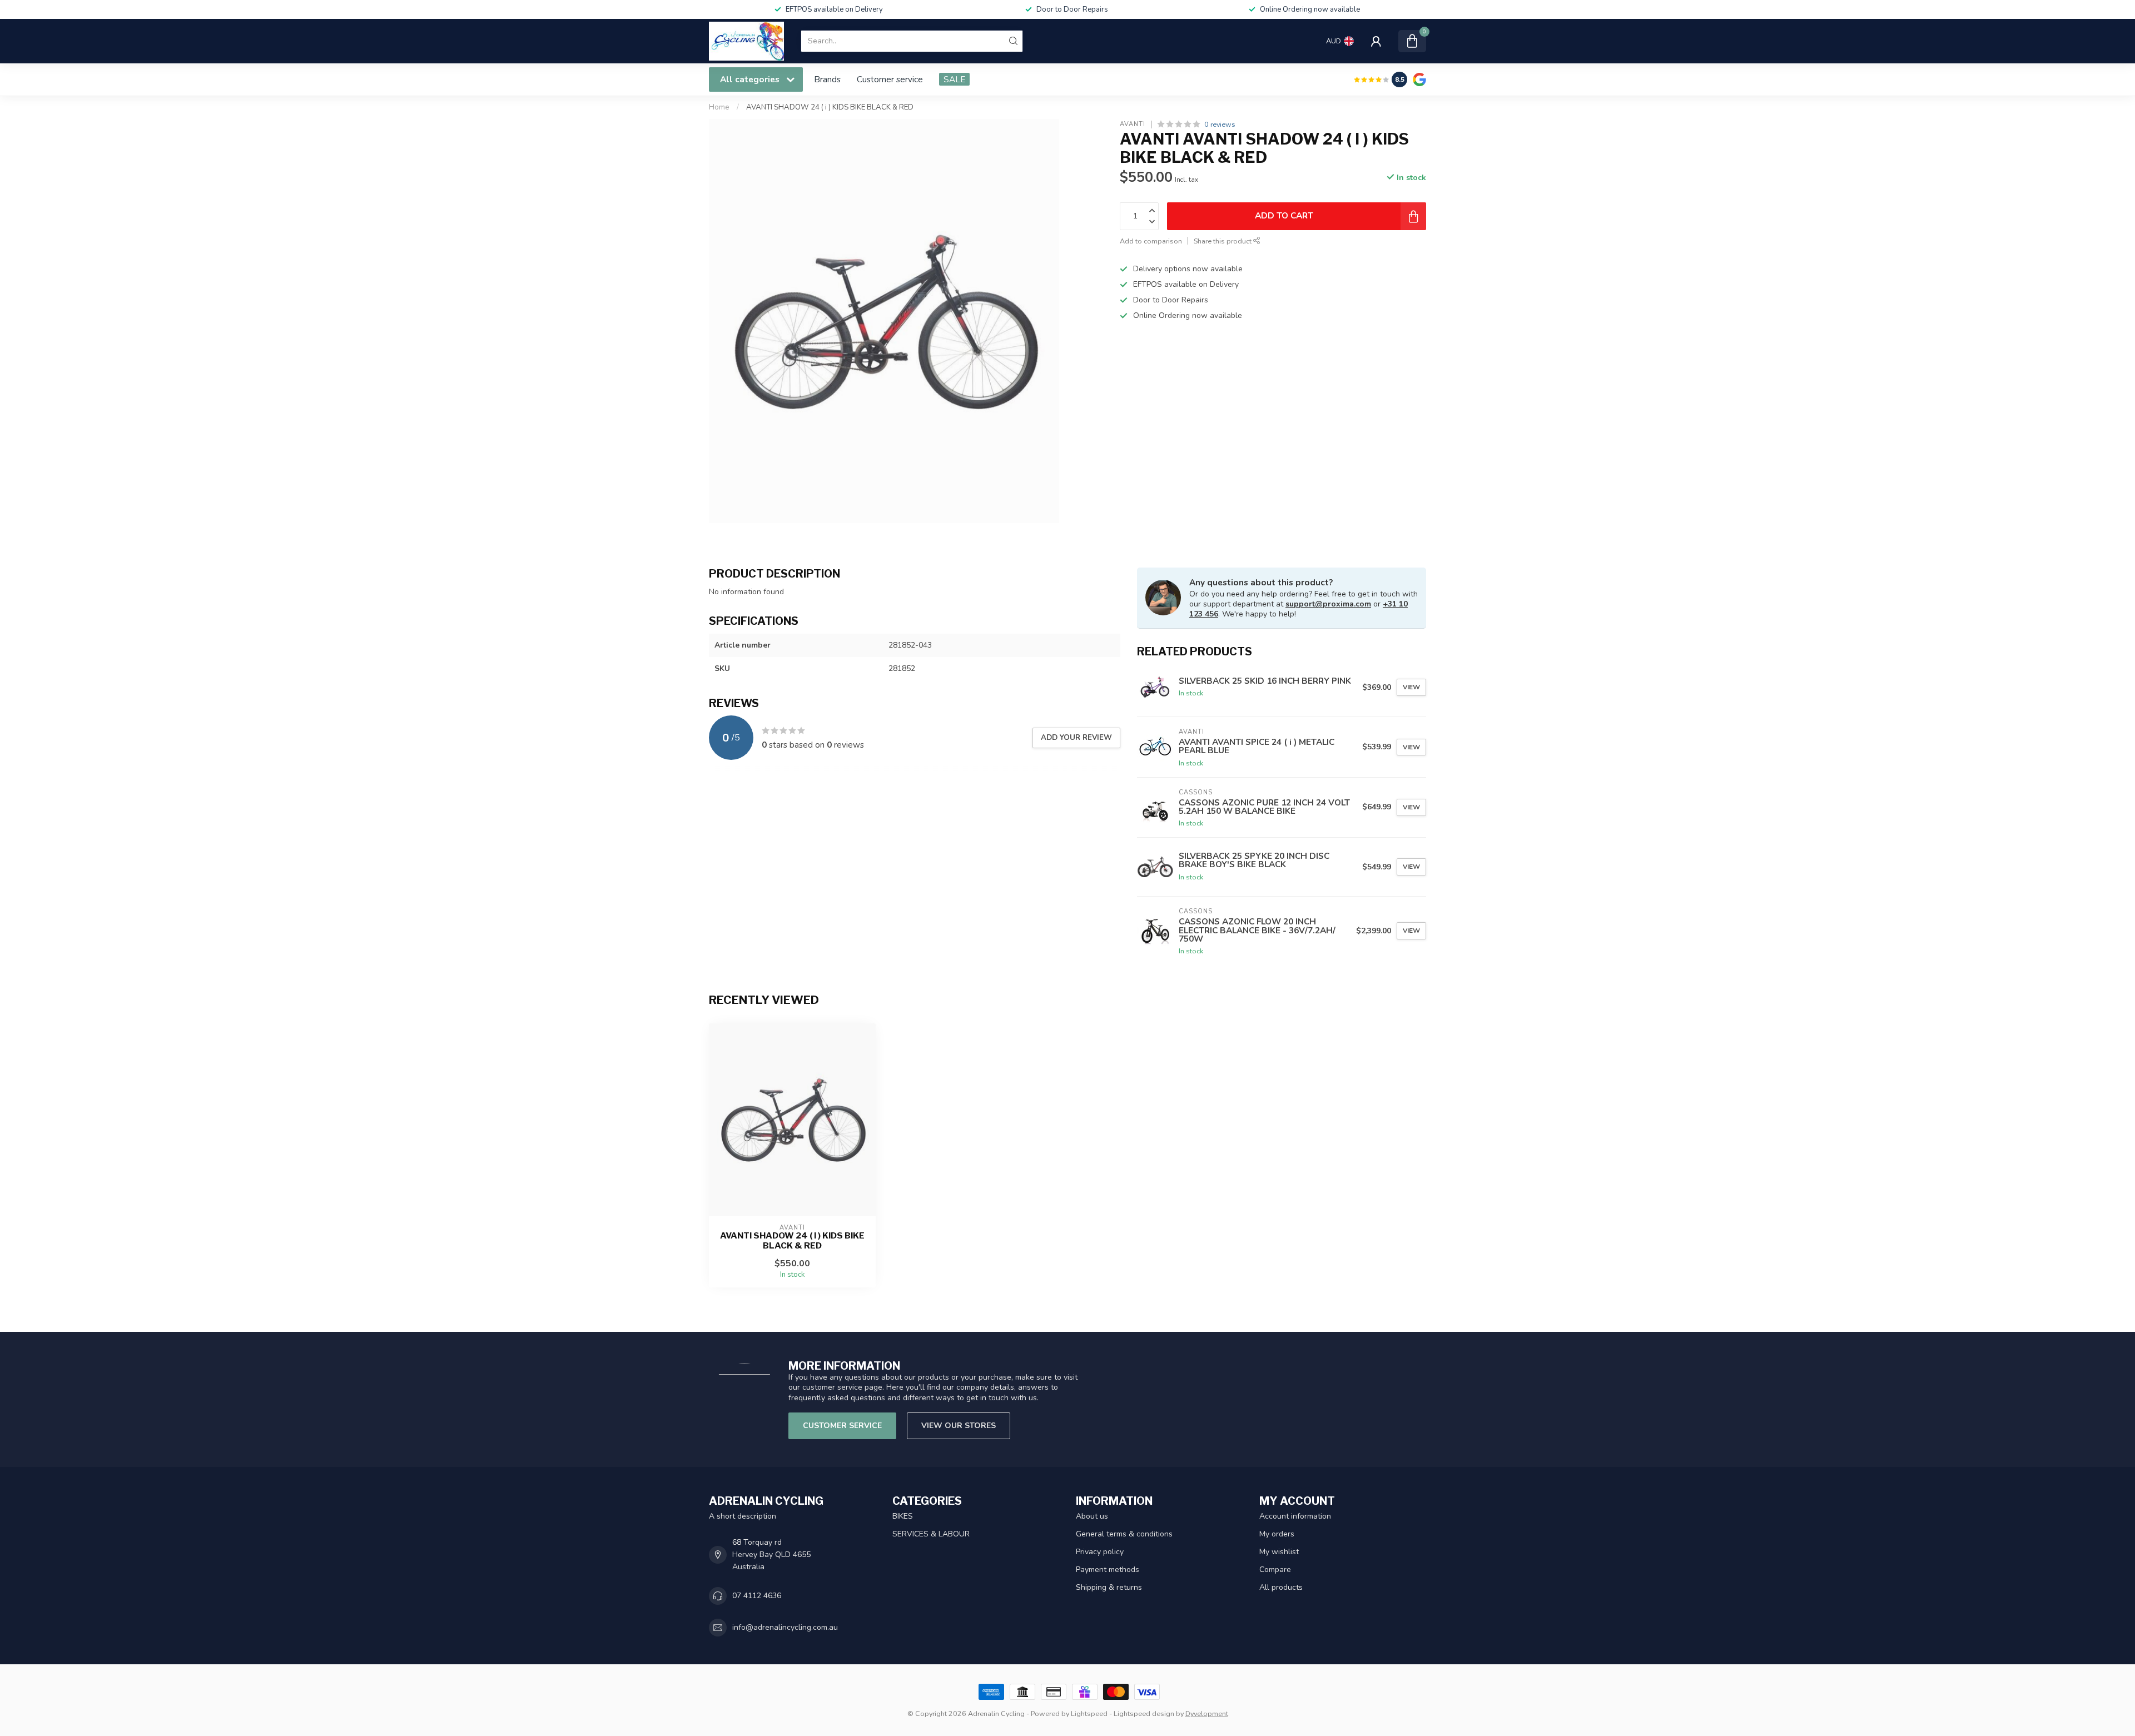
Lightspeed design (1144, 1713)
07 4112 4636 (757, 1596)
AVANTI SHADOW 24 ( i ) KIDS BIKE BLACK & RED (830, 107)
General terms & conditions (1124, 1534)
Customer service (890, 79)
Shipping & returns (1109, 1587)
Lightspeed (1089, 1713)
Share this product (1223, 241)
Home (719, 107)
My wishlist (1279, 1552)
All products (1281, 1587)
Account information (1295, 1516)
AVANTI (1133, 124)
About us (1092, 1516)
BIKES (903, 1516)
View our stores (959, 1426)
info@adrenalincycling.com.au (785, 1627)
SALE (954, 79)
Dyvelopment (1207, 1713)
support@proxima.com (1328, 604)
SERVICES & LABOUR (931, 1534)
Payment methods (1108, 1570)
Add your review (1076, 738)
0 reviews (1220, 124)
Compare (1275, 1570)
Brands (827, 79)
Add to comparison (1151, 241)
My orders (1277, 1534)
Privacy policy (1100, 1552)
